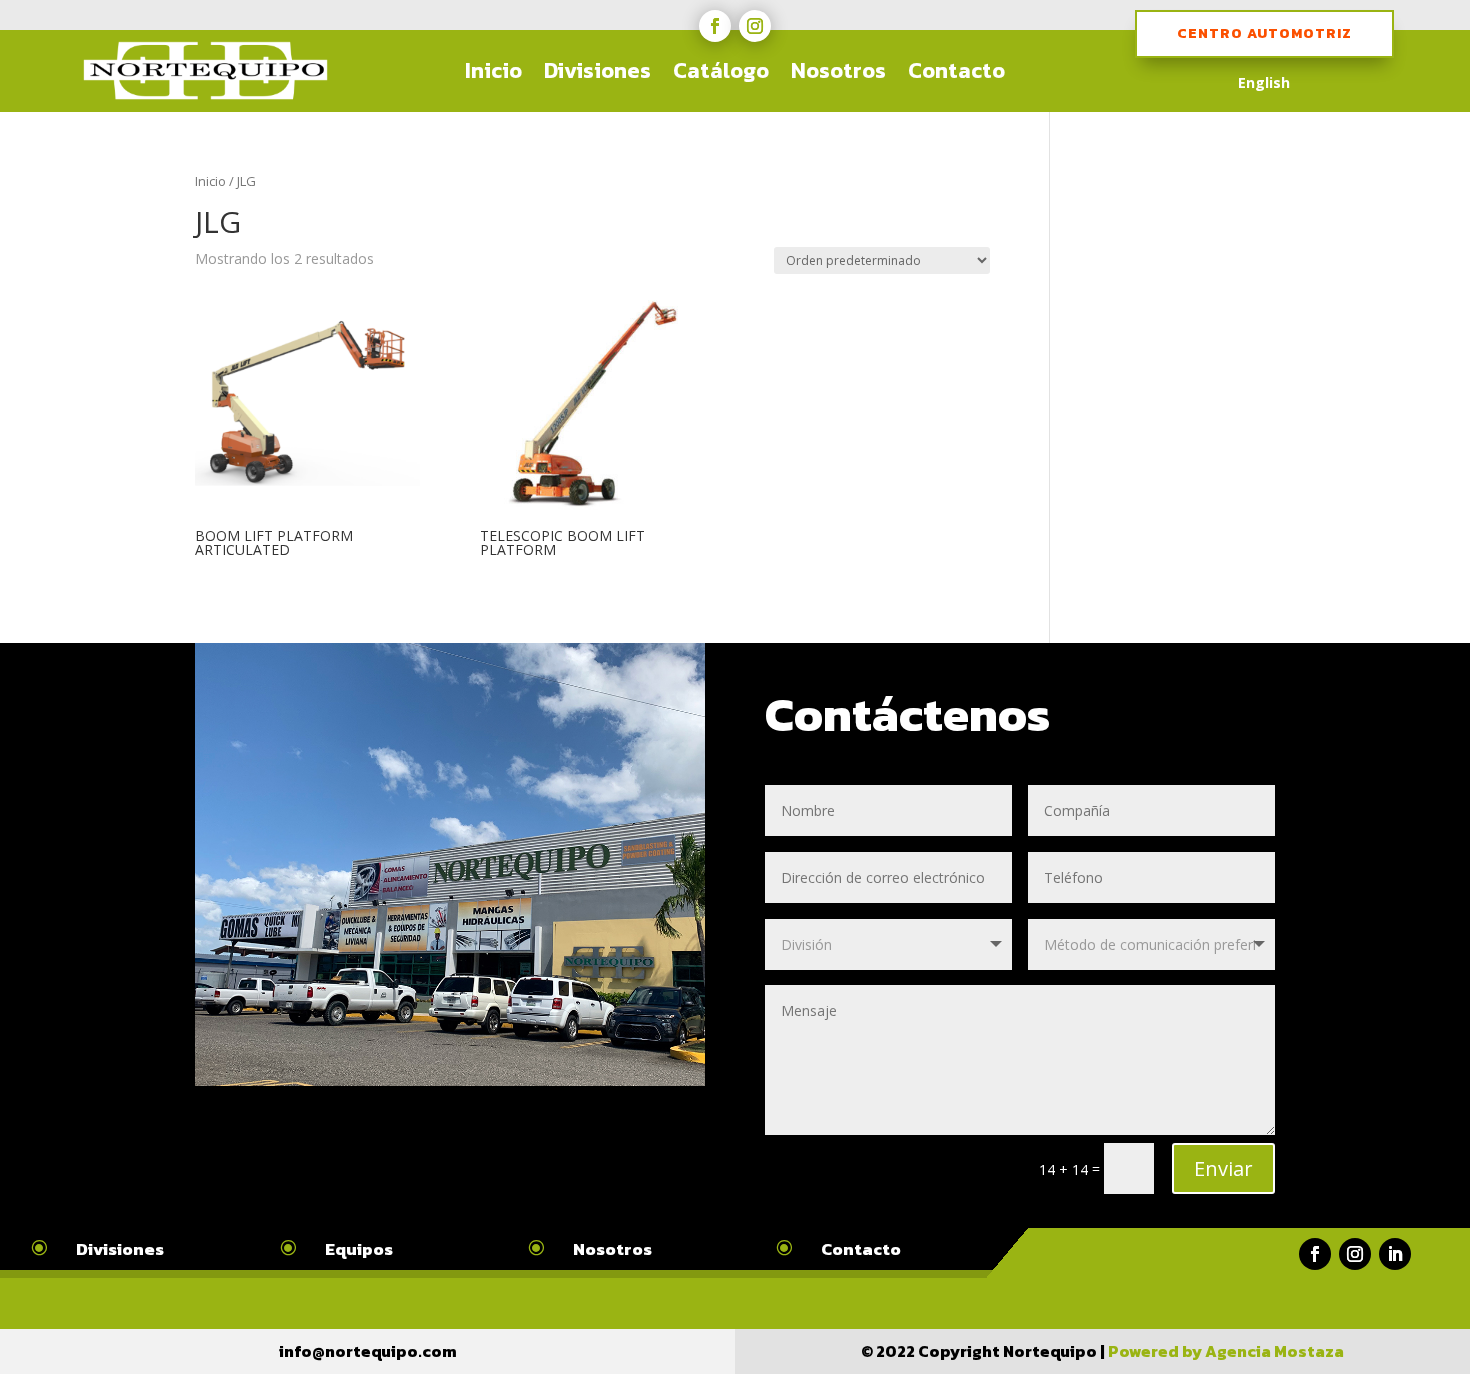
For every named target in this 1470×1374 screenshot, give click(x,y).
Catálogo (721, 71)
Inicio (493, 71)
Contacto (956, 71)
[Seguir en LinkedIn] (1395, 1254)
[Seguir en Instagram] (755, 26)
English (1264, 84)
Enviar (1223, 1168)
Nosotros (838, 71)
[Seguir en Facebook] (715, 26)
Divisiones (597, 71)
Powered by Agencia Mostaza (1226, 1351)
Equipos (359, 1249)
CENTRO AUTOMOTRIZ (1264, 33)
